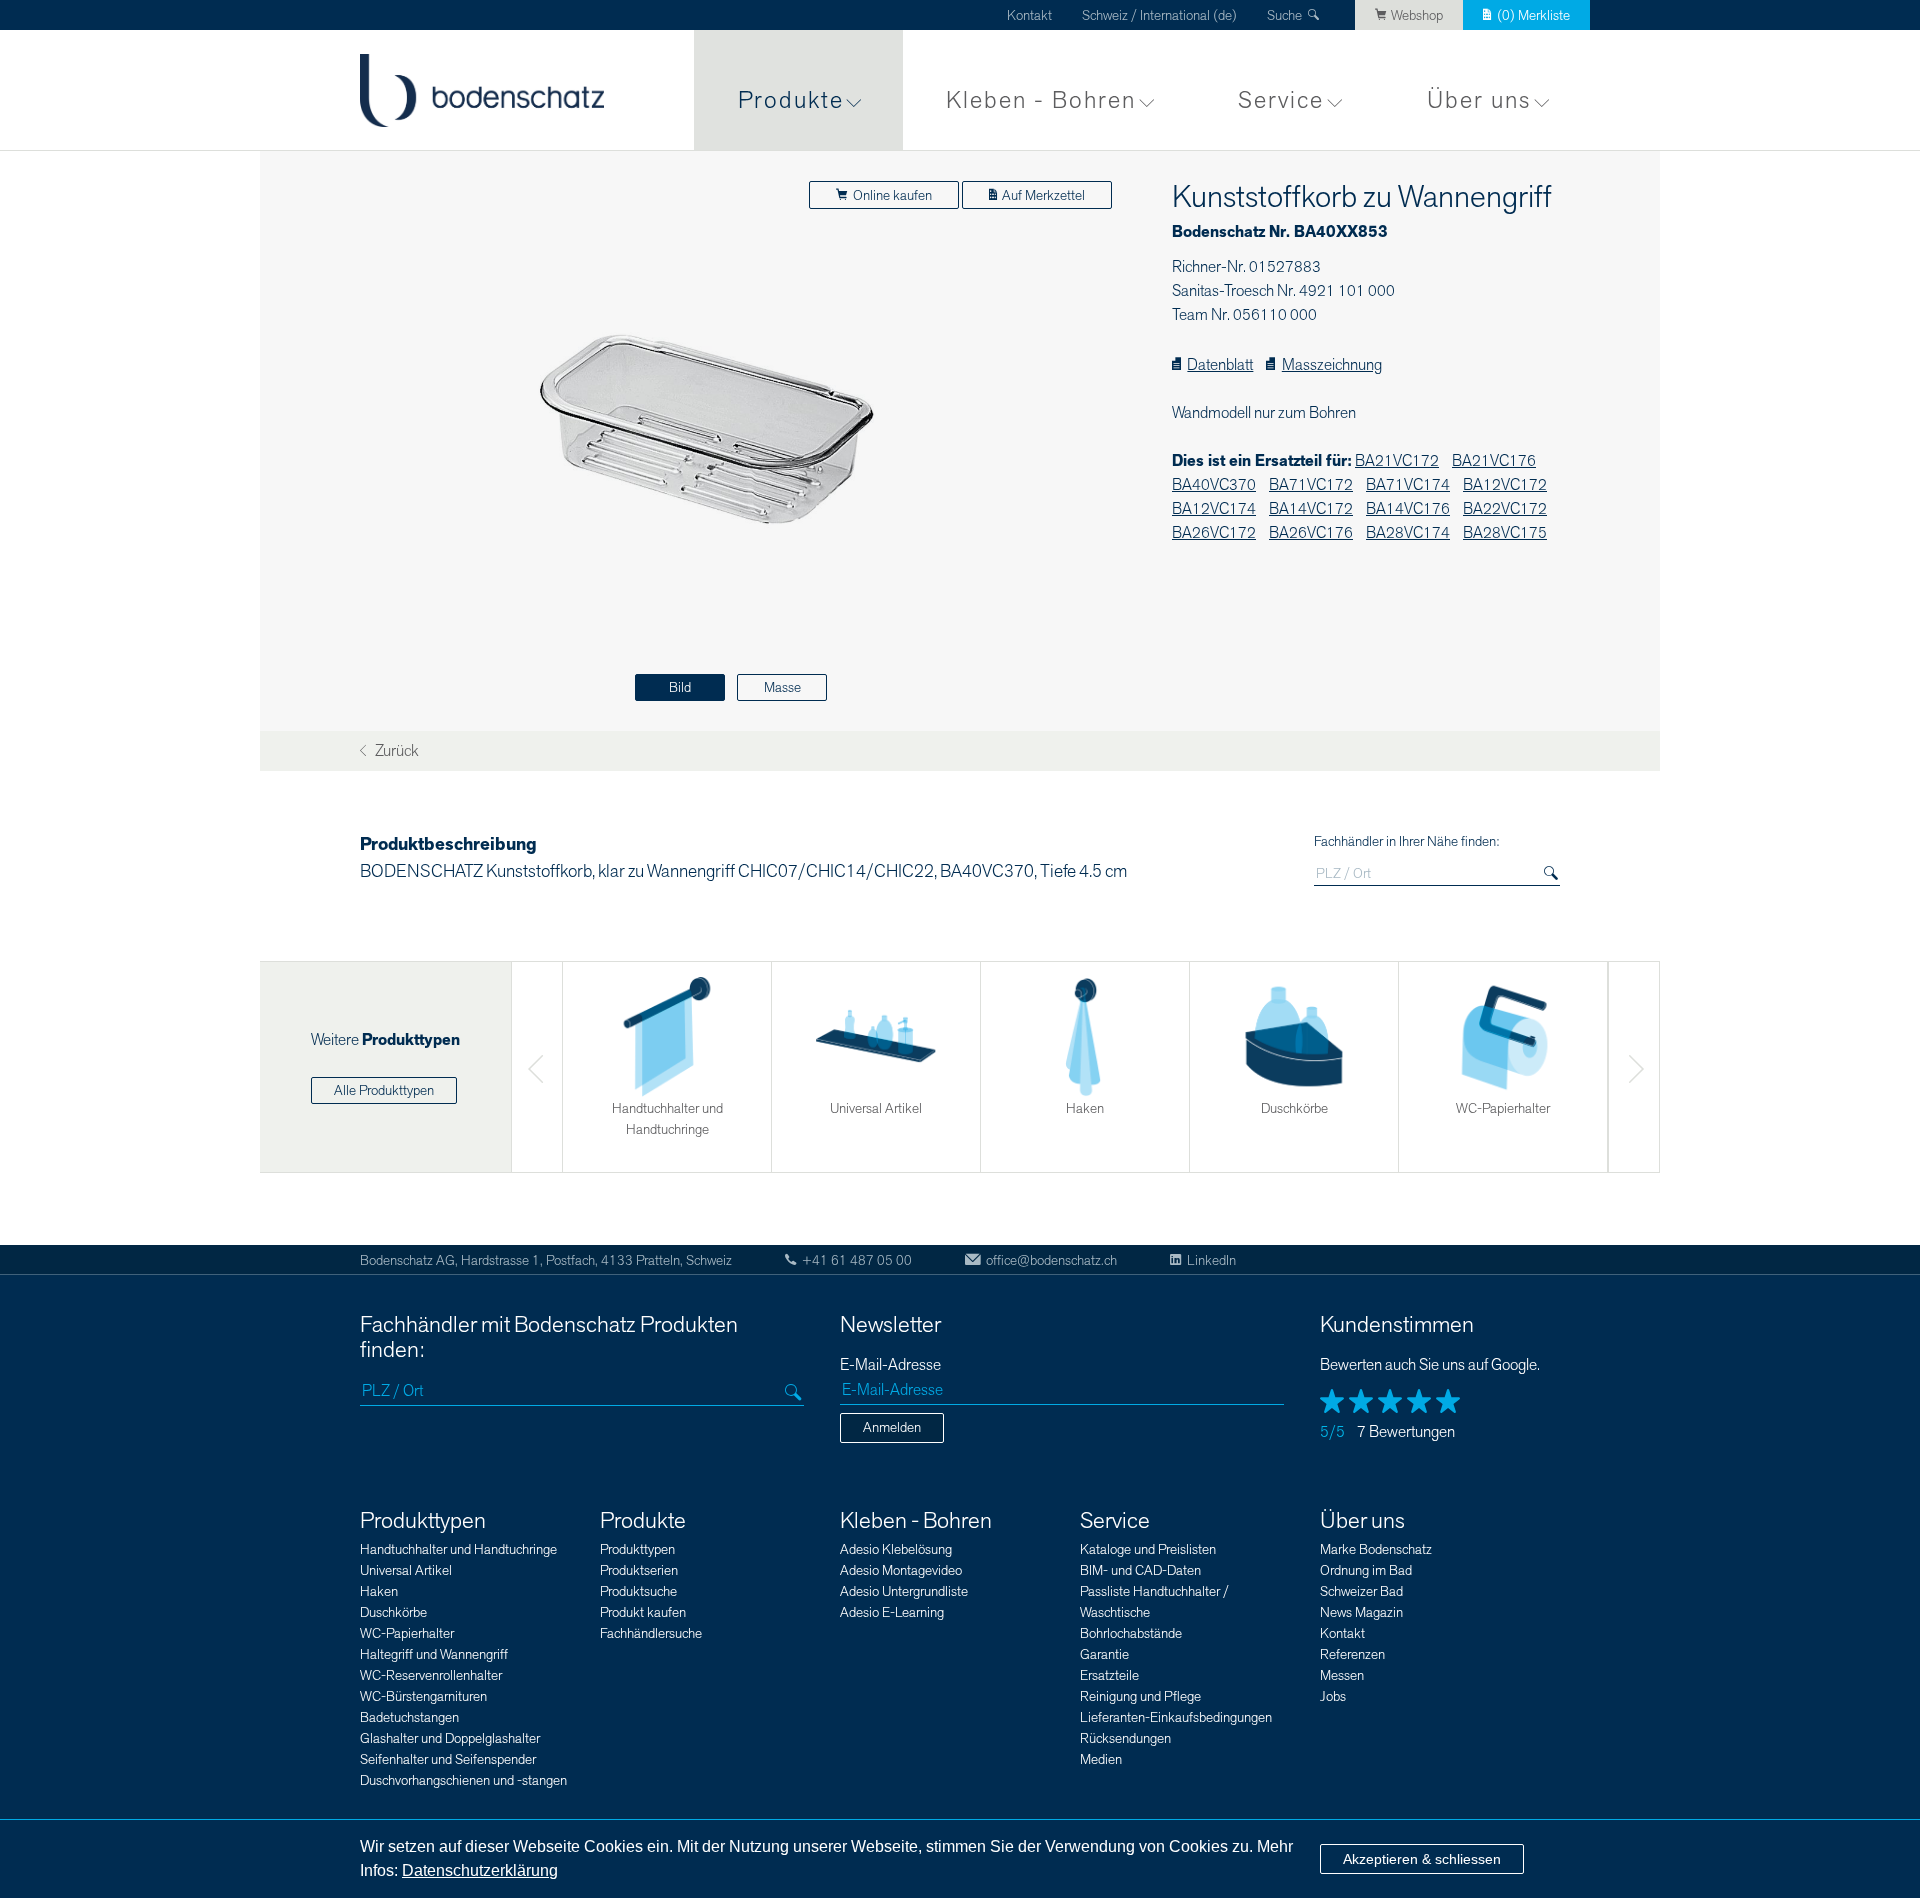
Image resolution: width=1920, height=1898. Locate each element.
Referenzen (1352, 1654)
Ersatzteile (1109, 1675)
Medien (1101, 1759)
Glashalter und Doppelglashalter (450, 1738)
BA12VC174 (1214, 509)
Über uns (1479, 100)
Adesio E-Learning (892, 1612)
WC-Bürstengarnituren (423, 1696)
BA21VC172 (1397, 461)
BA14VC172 (1311, 509)
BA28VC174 (1408, 533)
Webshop (1417, 15)
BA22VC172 (1505, 509)
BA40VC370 (1214, 485)
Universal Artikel (406, 1570)
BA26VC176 (1311, 533)
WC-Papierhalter (407, 1633)
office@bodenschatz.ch (1051, 1260)
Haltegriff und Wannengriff (434, 1654)
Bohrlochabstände (1131, 1633)
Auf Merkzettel (1043, 195)
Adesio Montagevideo (901, 1570)
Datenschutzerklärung (480, 1870)
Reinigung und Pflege (1140, 1696)
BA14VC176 (1408, 509)
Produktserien (639, 1570)
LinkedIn (1211, 1260)
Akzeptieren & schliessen (1422, 1859)
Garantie (1104, 1654)
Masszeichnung (1331, 365)
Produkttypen (423, 1521)
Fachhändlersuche (651, 1633)
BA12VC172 (1505, 485)
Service (1281, 100)
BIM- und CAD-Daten (1140, 1570)
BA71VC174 (1408, 485)
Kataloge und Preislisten (1148, 1549)
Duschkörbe (393, 1612)
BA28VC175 (1505, 533)
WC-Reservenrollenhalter (431, 1675)
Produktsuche (638, 1591)
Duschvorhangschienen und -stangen (463, 1780)
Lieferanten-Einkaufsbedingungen (1176, 1717)
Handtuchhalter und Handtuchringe (458, 1549)
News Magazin (1361, 1612)
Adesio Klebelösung (896, 1549)
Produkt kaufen (643, 1612)
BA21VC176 (1494, 461)
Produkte (791, 100)
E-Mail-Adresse (890, 1365)
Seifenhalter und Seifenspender (448, 1759)
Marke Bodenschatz (1376, 1549)
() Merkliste (1533, 15)
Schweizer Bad (1361, 1591)
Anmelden (892, 1427)
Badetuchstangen (409, 1717)
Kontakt (1029, 15)
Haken (379, 1591)
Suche (1284, 15)
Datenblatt (1220, 365)
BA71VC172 (1311, 485)
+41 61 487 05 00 (857, 1260)
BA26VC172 (1214, 533)
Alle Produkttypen (384, 1090)
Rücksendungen (1125, 1738)
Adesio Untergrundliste (904, 1591)
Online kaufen (892, 195)
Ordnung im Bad (1366, 1570)
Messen (1342, 1675)
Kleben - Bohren (1041, 100)
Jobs (1333, 1696)
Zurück (395, 751)
